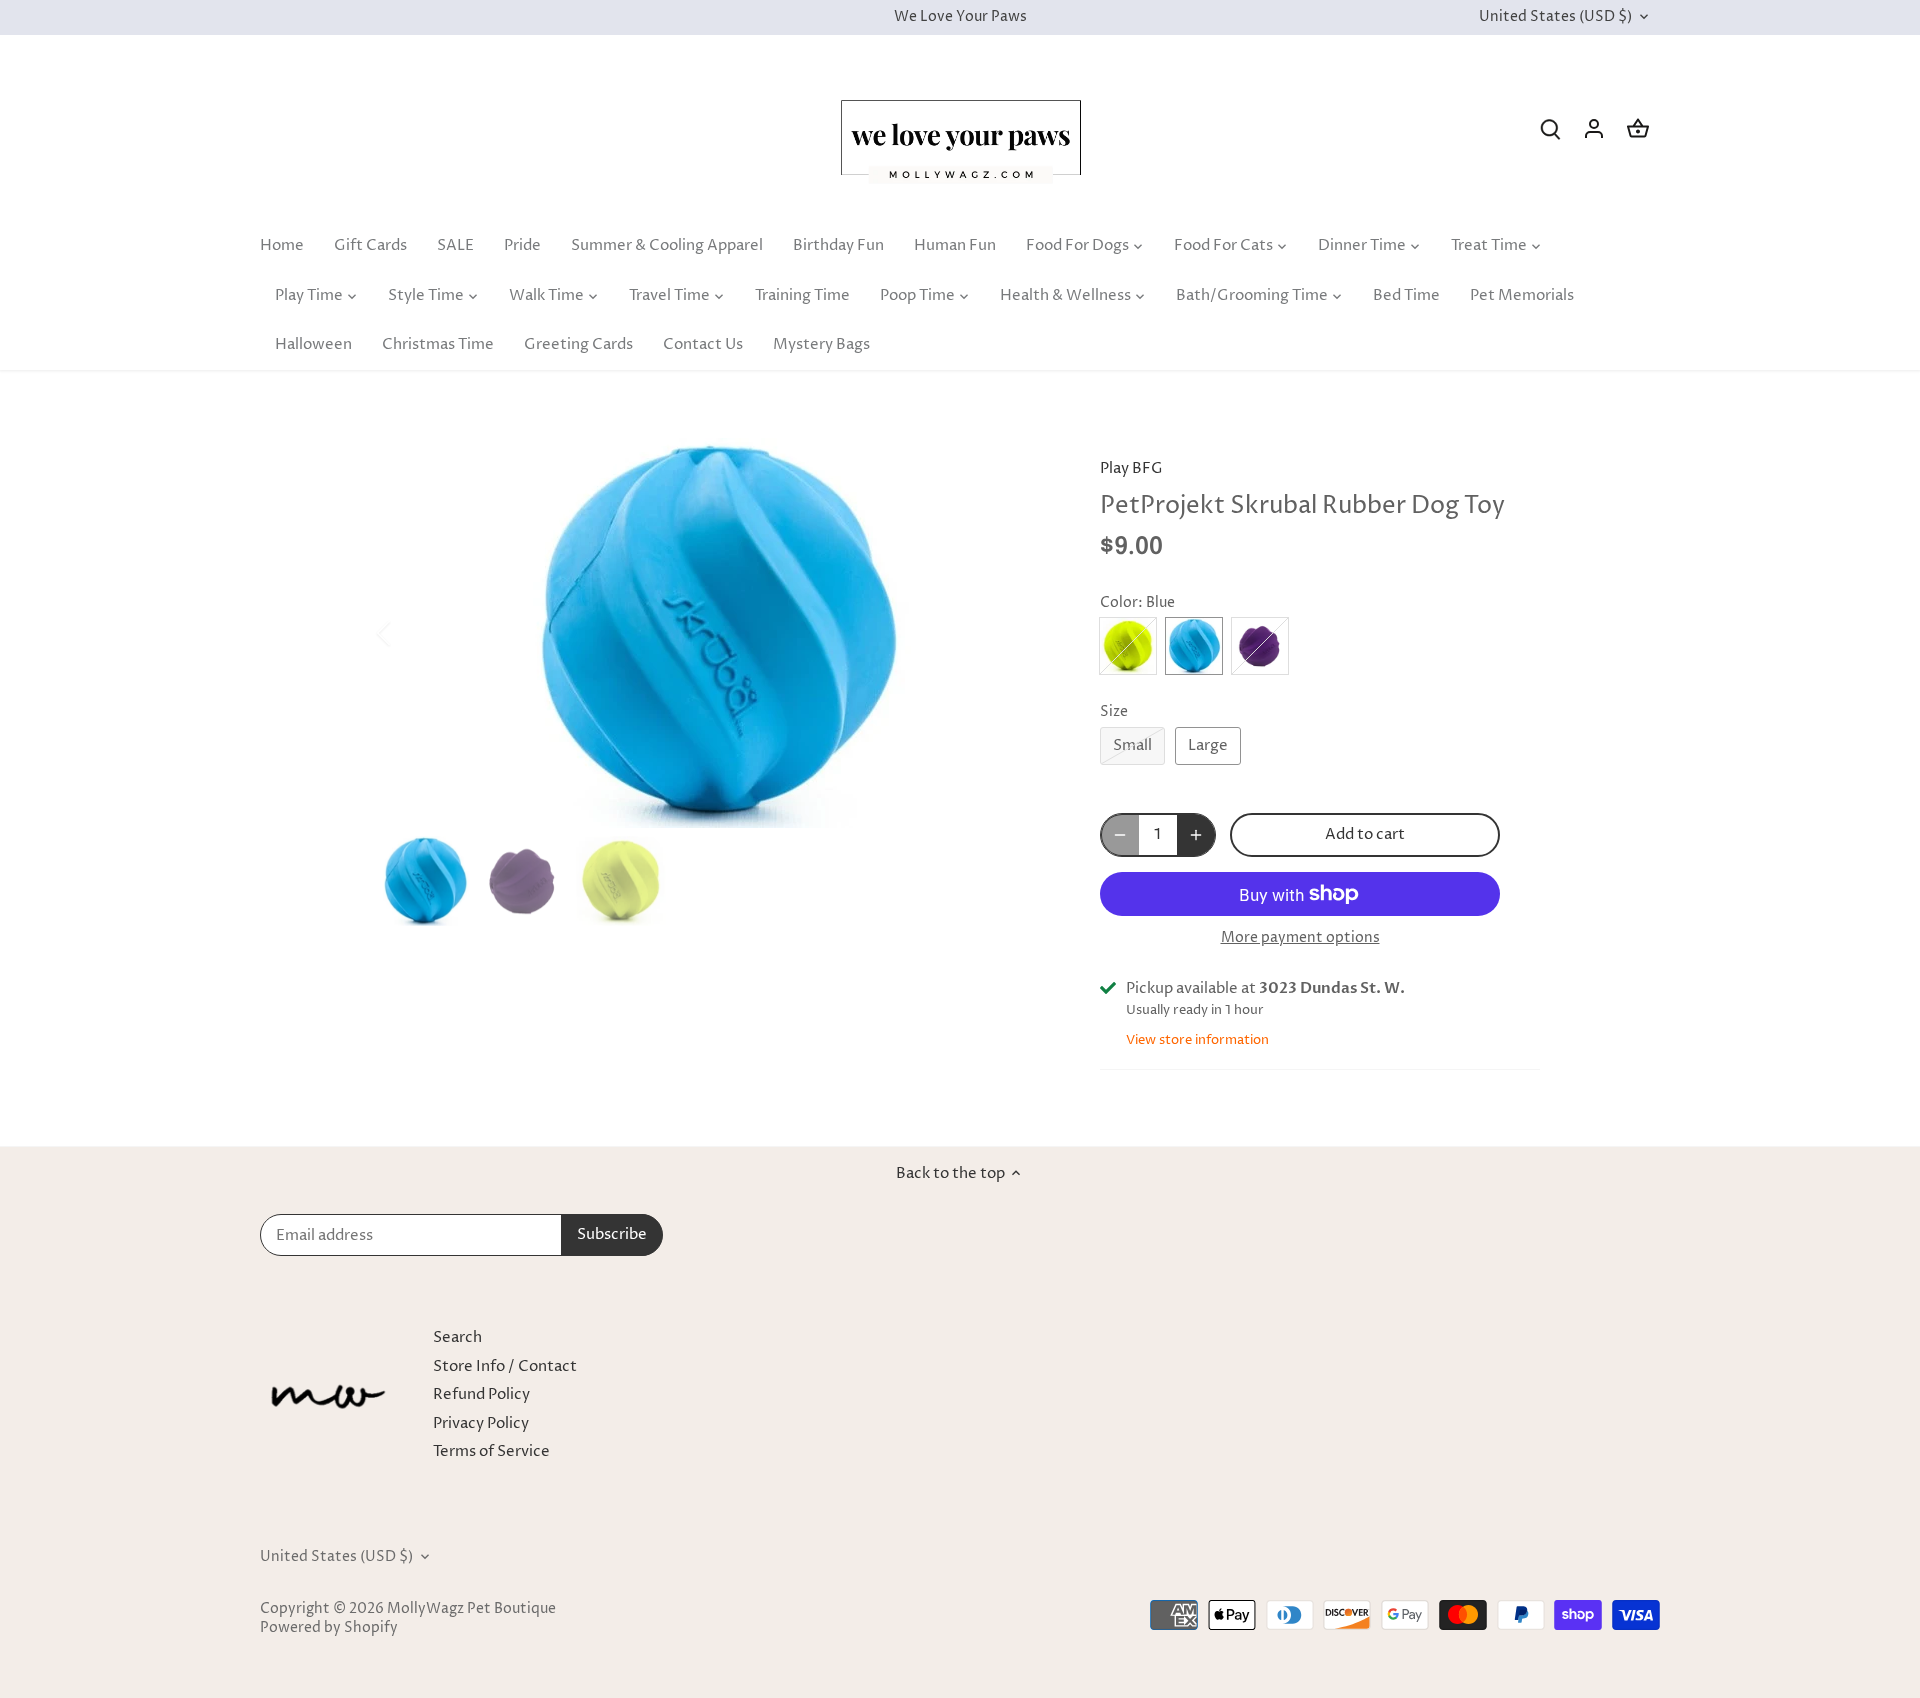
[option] (716, 633)
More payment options (1300, 937)
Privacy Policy (481, 1423)
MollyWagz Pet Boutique (471, 1609)
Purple (1260, 646)
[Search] (1550, 128)
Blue (1194, 646)
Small (1132, 745)
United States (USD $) (1555, 17)
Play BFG (1131, 468)
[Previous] (410, 633)
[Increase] (1196, 835)
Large (1208, 745)
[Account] (1594, 128)
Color (1119, 603)
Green (1128, 646)
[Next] (1022, 633)
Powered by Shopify (329, 1628)
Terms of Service (491, 1451)
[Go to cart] (1638, 128)
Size (1114, 712)
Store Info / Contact (505, 1366)
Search (457, 1337)
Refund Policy (481, 1394)
